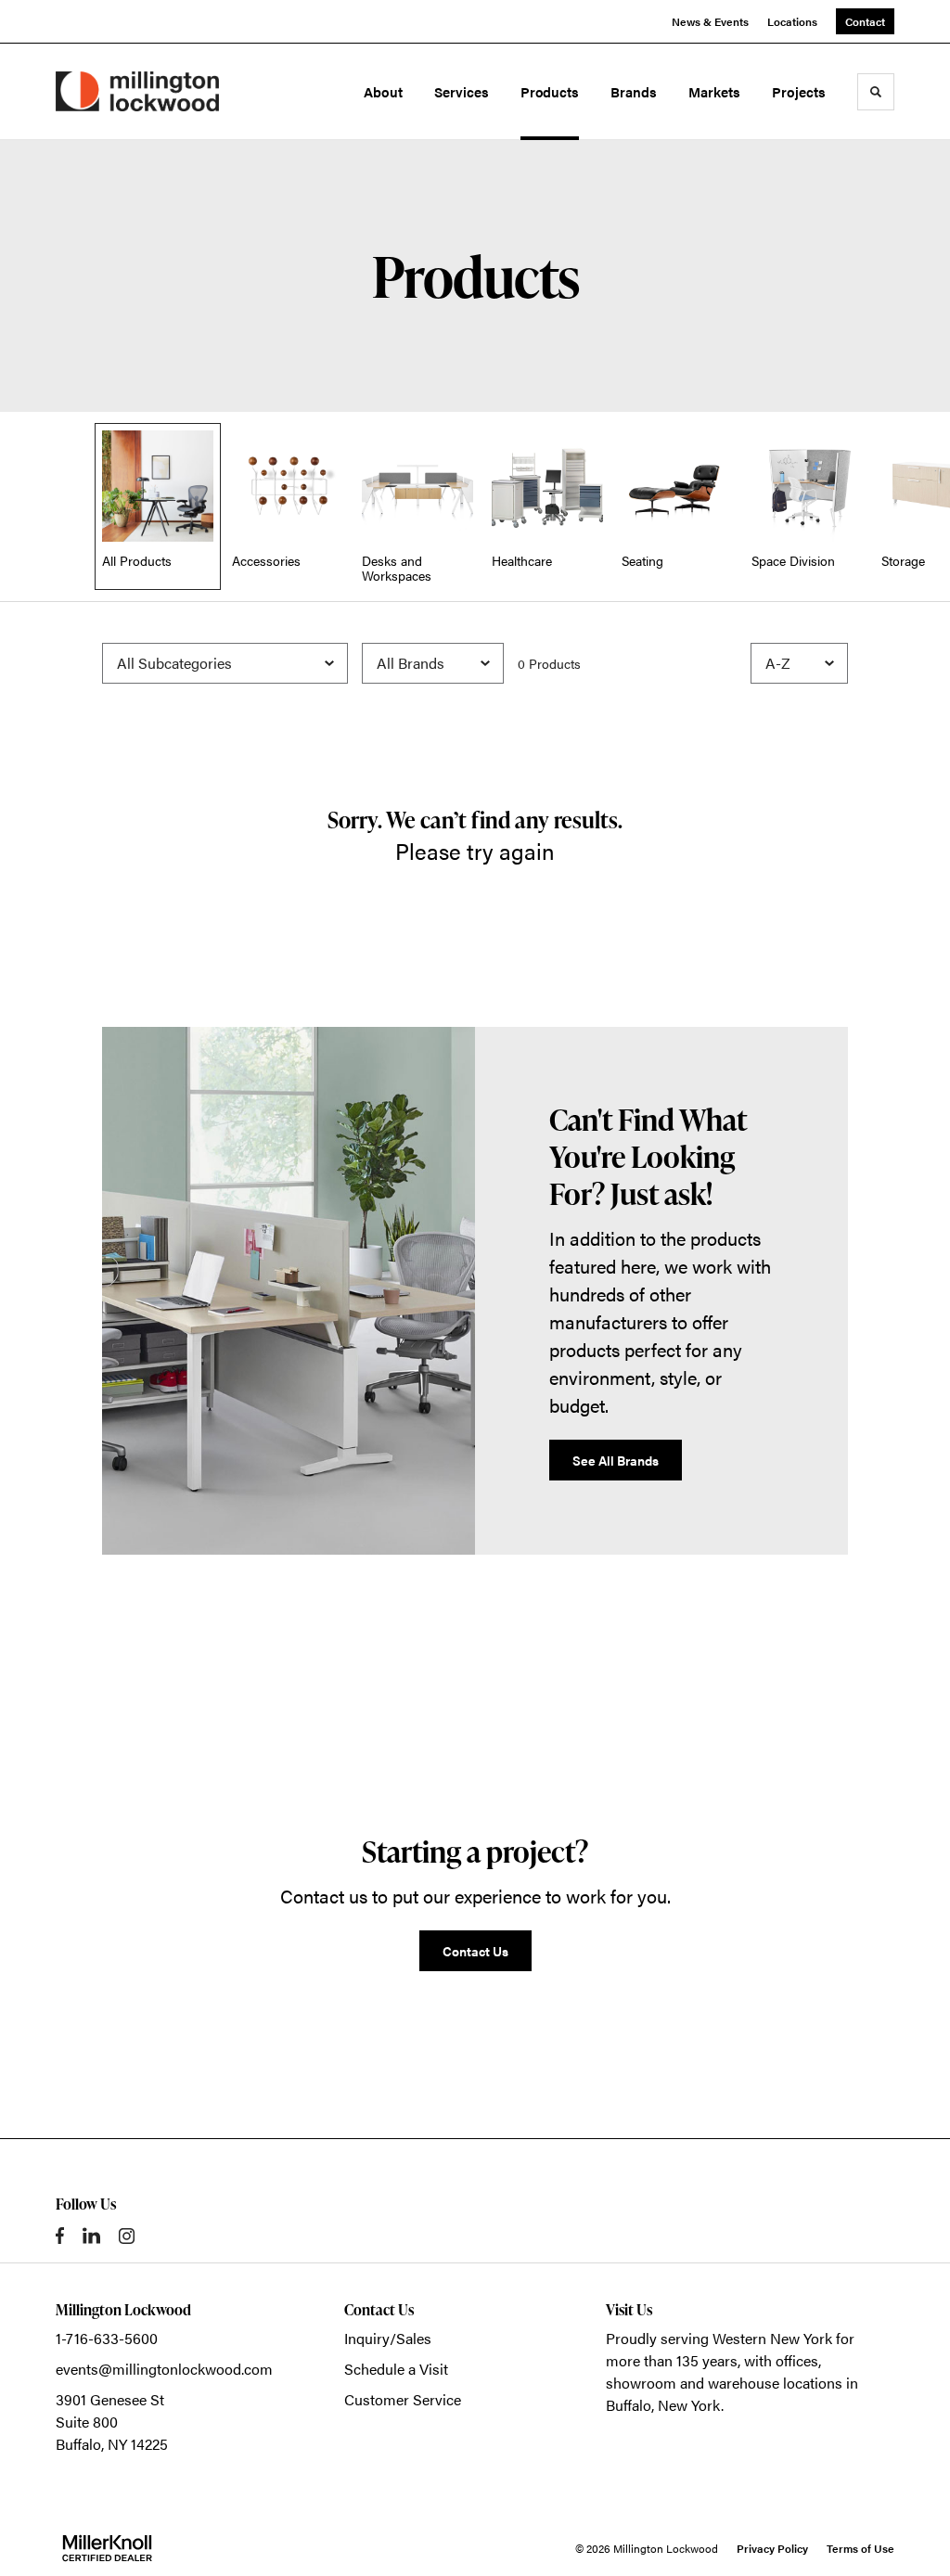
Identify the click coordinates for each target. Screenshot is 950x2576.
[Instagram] (127, 2236)
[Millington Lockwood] (137, 91)
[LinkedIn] (91, 2236)
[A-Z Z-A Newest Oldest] (799, 663)
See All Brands (616, 1460)
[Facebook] (60, 2236)
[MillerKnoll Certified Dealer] (107, 2548)
